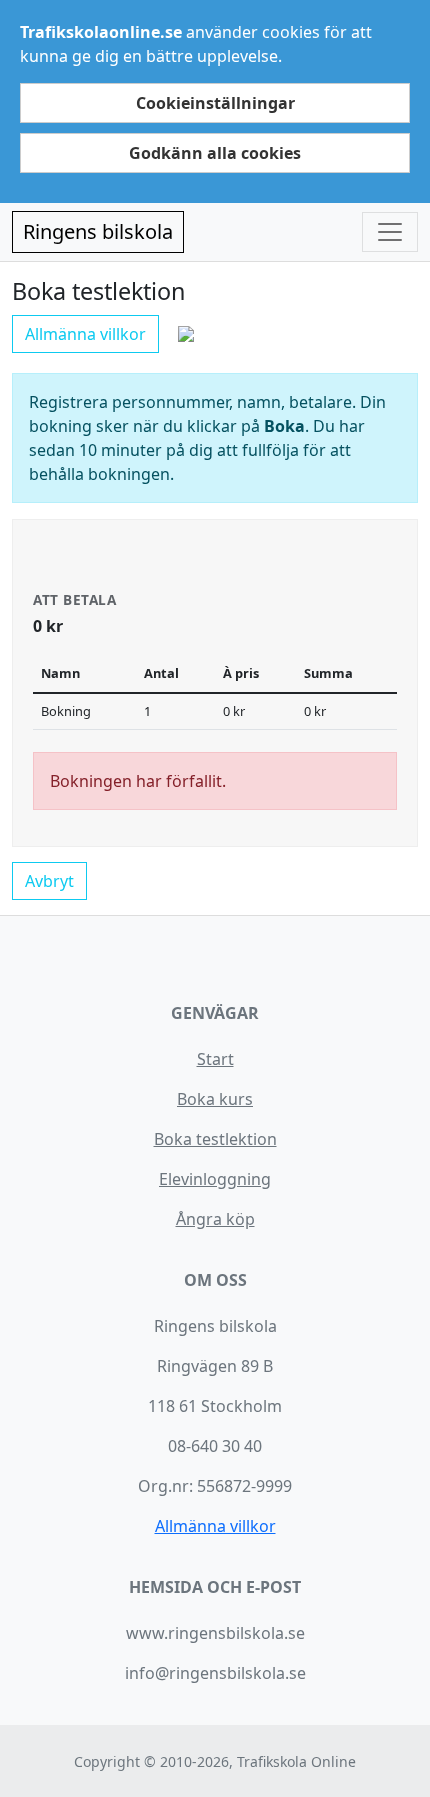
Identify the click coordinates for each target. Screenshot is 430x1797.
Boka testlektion (215, 1139)
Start (215, 1059)
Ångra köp (215, 1219)
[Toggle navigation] (390, 232)
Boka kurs (215, 1099)
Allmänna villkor (85, 334)
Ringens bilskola (98, 231)
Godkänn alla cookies (215, 153)
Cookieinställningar (215, 103)
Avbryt (49, 881)
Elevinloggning (215, 1179)
